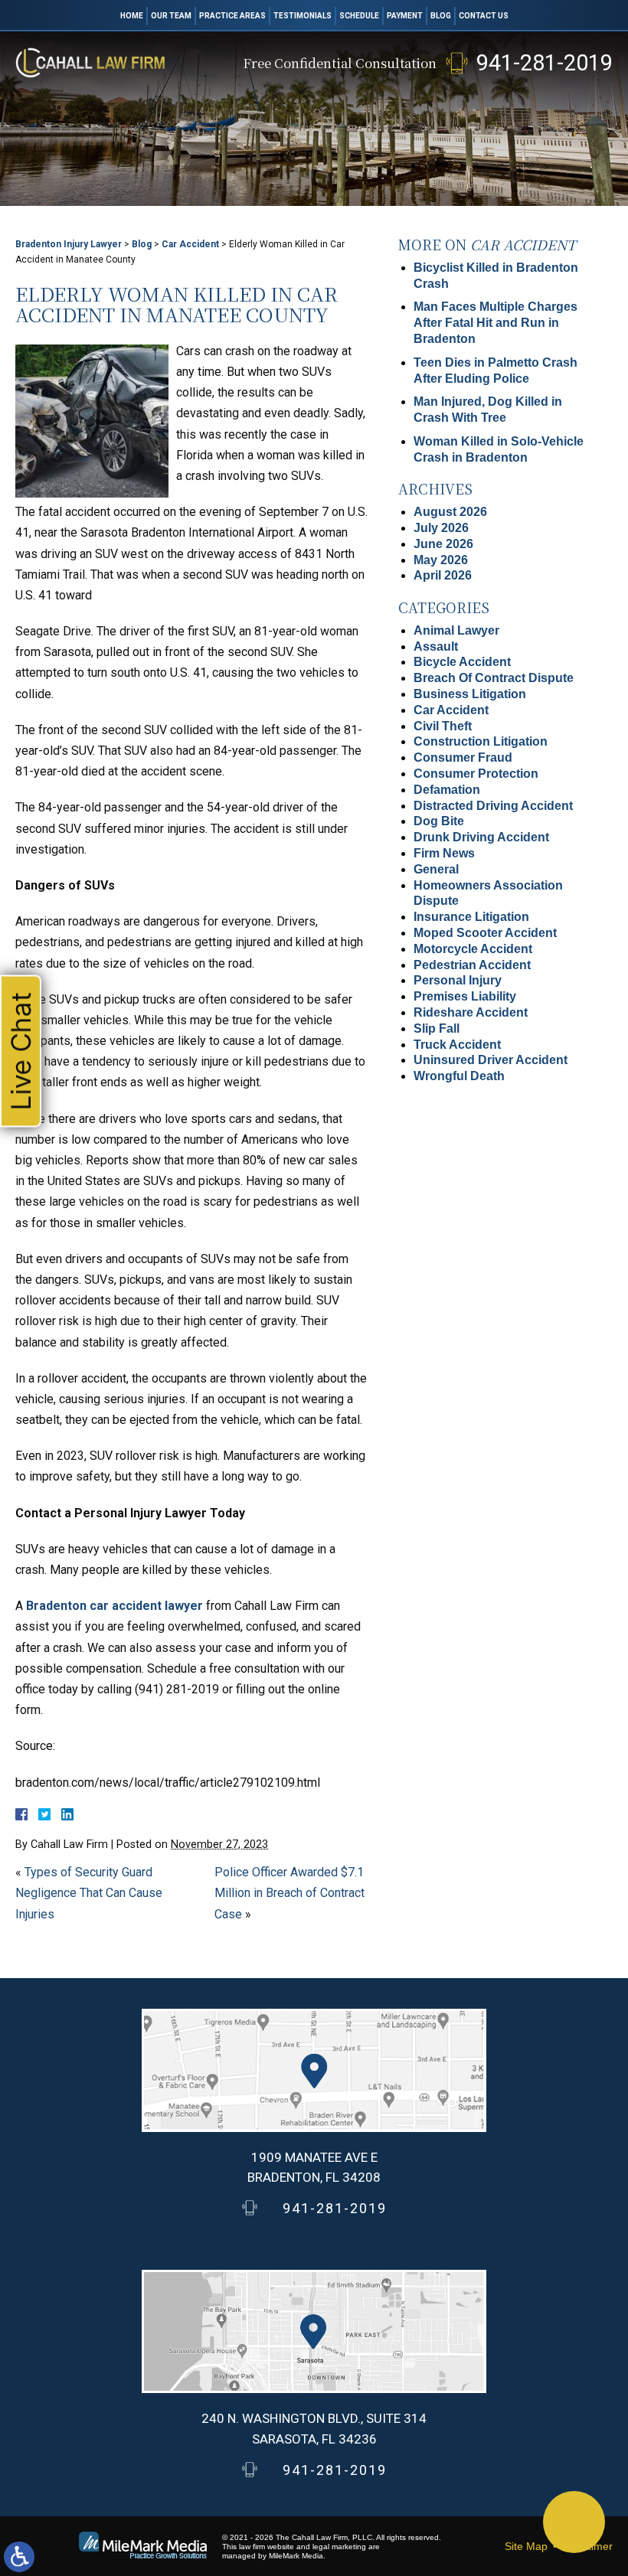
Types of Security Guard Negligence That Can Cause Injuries (89, 1893)
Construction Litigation (481, 741)
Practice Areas (232, 16)
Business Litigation (470, 694)
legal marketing (339, 2547)
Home (132, 16)
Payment (405, 16)
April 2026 (443, 575)
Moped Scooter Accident (485, 933)
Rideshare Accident (471, 1012)
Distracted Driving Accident (493, 806)
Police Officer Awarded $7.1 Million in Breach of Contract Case (289, 1893)
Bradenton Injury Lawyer (69, 244)
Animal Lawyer (456, 630)
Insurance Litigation (471, 917)
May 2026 (441, 560)
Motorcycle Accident (473, 949)
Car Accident (190, 244)
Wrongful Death (459, 1076)
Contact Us (484, 16)
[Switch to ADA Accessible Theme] (19, 2557)
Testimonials (303, 16)
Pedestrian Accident (472, 965)
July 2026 (441, 528)
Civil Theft (443, 726)
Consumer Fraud (463, 757)
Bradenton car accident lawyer (113, 1606)
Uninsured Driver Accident (491, 1060)
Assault (436, 646)
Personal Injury (458, 980)
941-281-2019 (545, 63)
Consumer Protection (476, 774)
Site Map (526, 2546)
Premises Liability (465, 996)
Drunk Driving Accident (481, 837)
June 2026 (443, 544)
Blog (441, 16)
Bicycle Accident (462, 662)
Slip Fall (437, 1028)
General (436, 869)
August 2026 (450, 512)
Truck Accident (457, 1045)
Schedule (359, 16)
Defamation (447, 790)
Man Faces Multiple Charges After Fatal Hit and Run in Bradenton (496, 323)
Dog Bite (439, 821)
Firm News (444, 853)
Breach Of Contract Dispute (494, 678)
